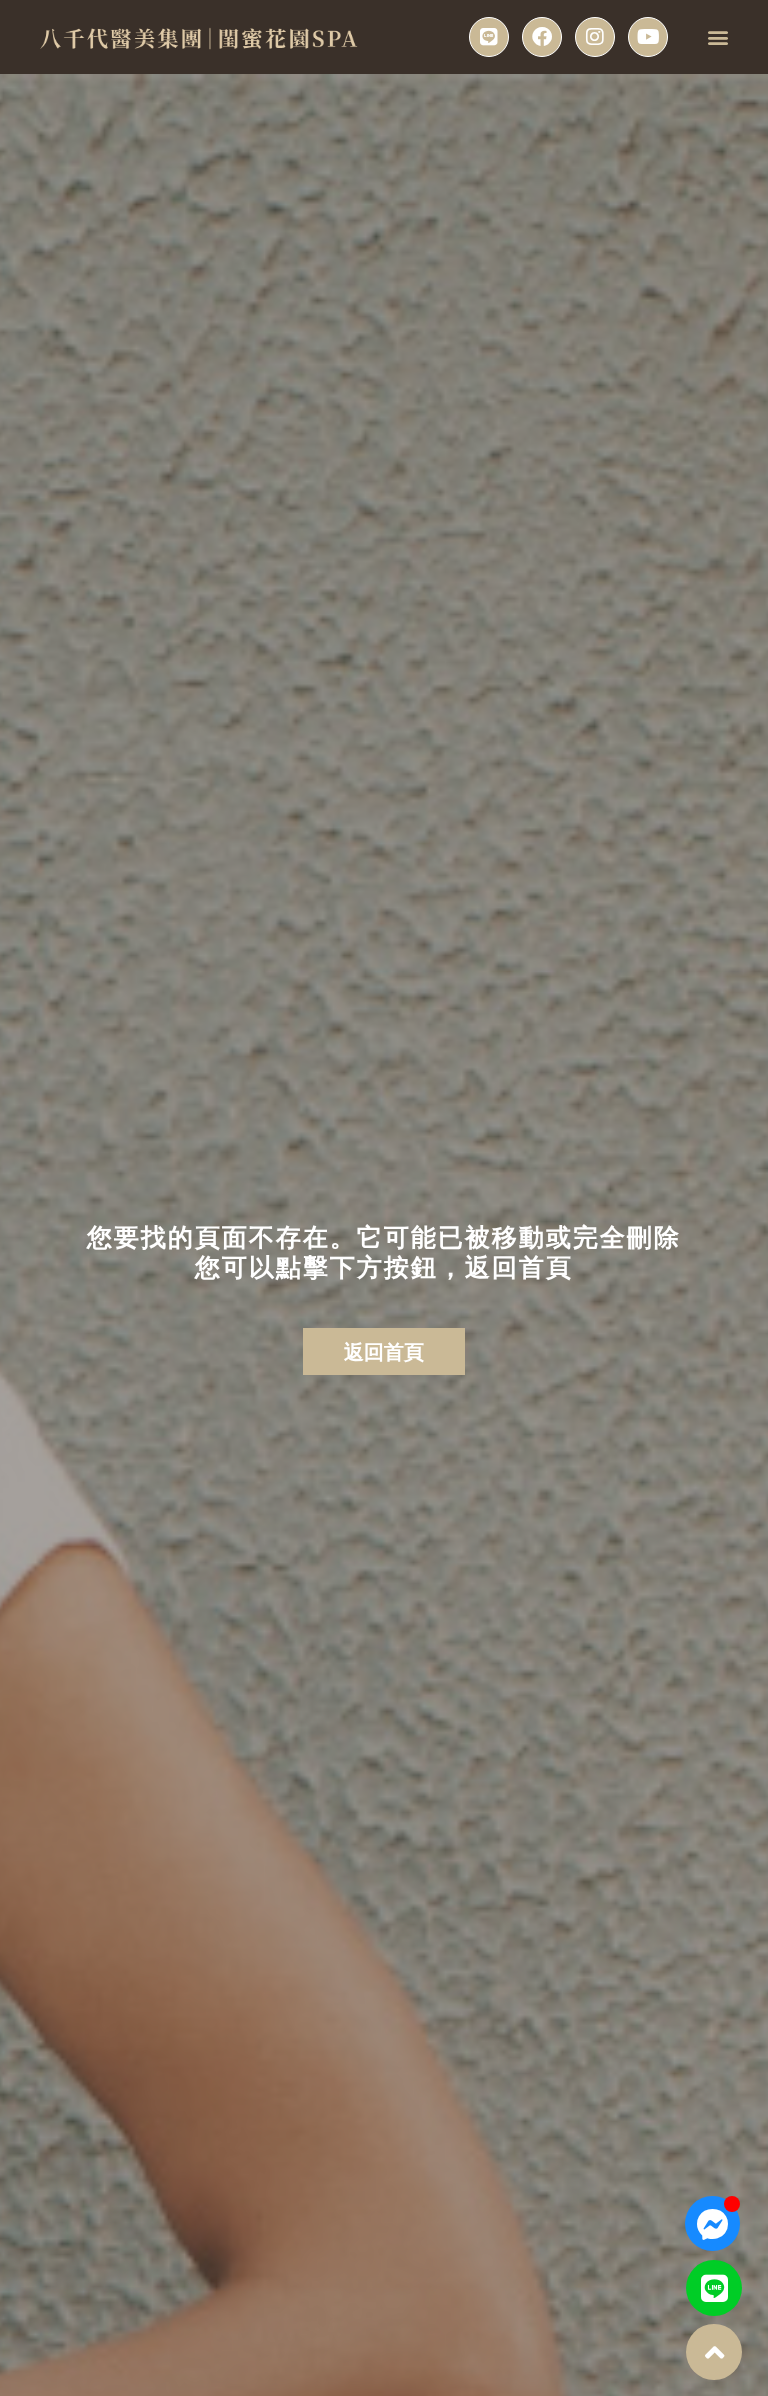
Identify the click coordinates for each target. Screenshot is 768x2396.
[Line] (489, 37)
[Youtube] (648, 37)
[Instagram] (595, 37)
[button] (718, 37)
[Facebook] (542, 37)
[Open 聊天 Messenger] (712, 2223)
